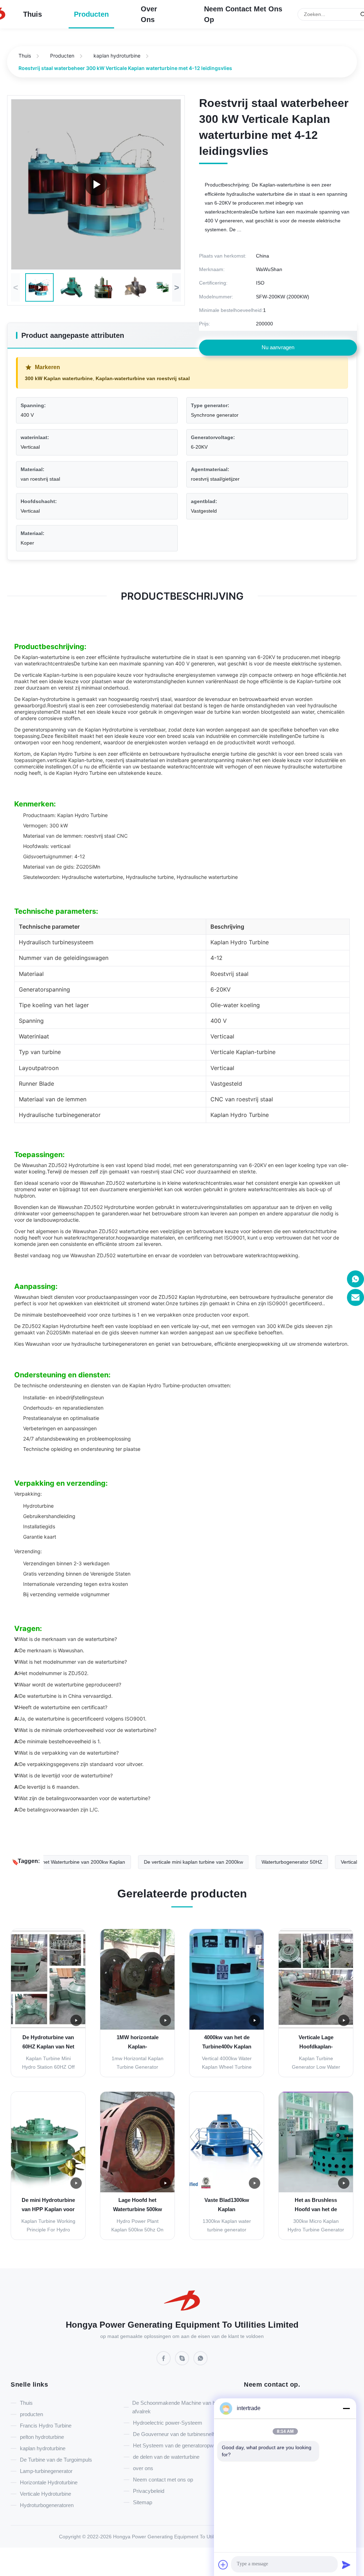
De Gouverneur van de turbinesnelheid (178, 2434)
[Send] (346, 2565)
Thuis (33, 14)
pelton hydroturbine (42, 2437)
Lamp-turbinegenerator (46, 2471)
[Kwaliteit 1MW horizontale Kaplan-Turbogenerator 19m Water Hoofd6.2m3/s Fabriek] (137, 1979)
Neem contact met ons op (243, 14)
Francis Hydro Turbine (46, 2426)
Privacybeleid (149, 2491)
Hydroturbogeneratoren (47, 2505)
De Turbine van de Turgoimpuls (56, 2460)
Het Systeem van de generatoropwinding (180, 2445)
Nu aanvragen (278, 347)
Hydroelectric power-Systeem (168, 2423)
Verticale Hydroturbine (45, 2494)
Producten (62, 56)
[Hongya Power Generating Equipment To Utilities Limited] (182, 2302)
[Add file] (223, 2565)
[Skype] (182, 2358)
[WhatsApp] (200, 2358)
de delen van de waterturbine (166, 2457)
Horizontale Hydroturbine (49, 2482)
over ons (149, 14)
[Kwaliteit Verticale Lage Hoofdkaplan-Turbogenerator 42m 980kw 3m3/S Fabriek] (316, 1979)
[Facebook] (164, 2358)
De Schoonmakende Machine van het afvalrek (176, 2407)
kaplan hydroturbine (117, 56)
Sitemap (143, 2502)
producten (91, 14)
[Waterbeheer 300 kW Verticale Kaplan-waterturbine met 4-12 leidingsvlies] (96, 184)
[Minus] (346, 2408)
